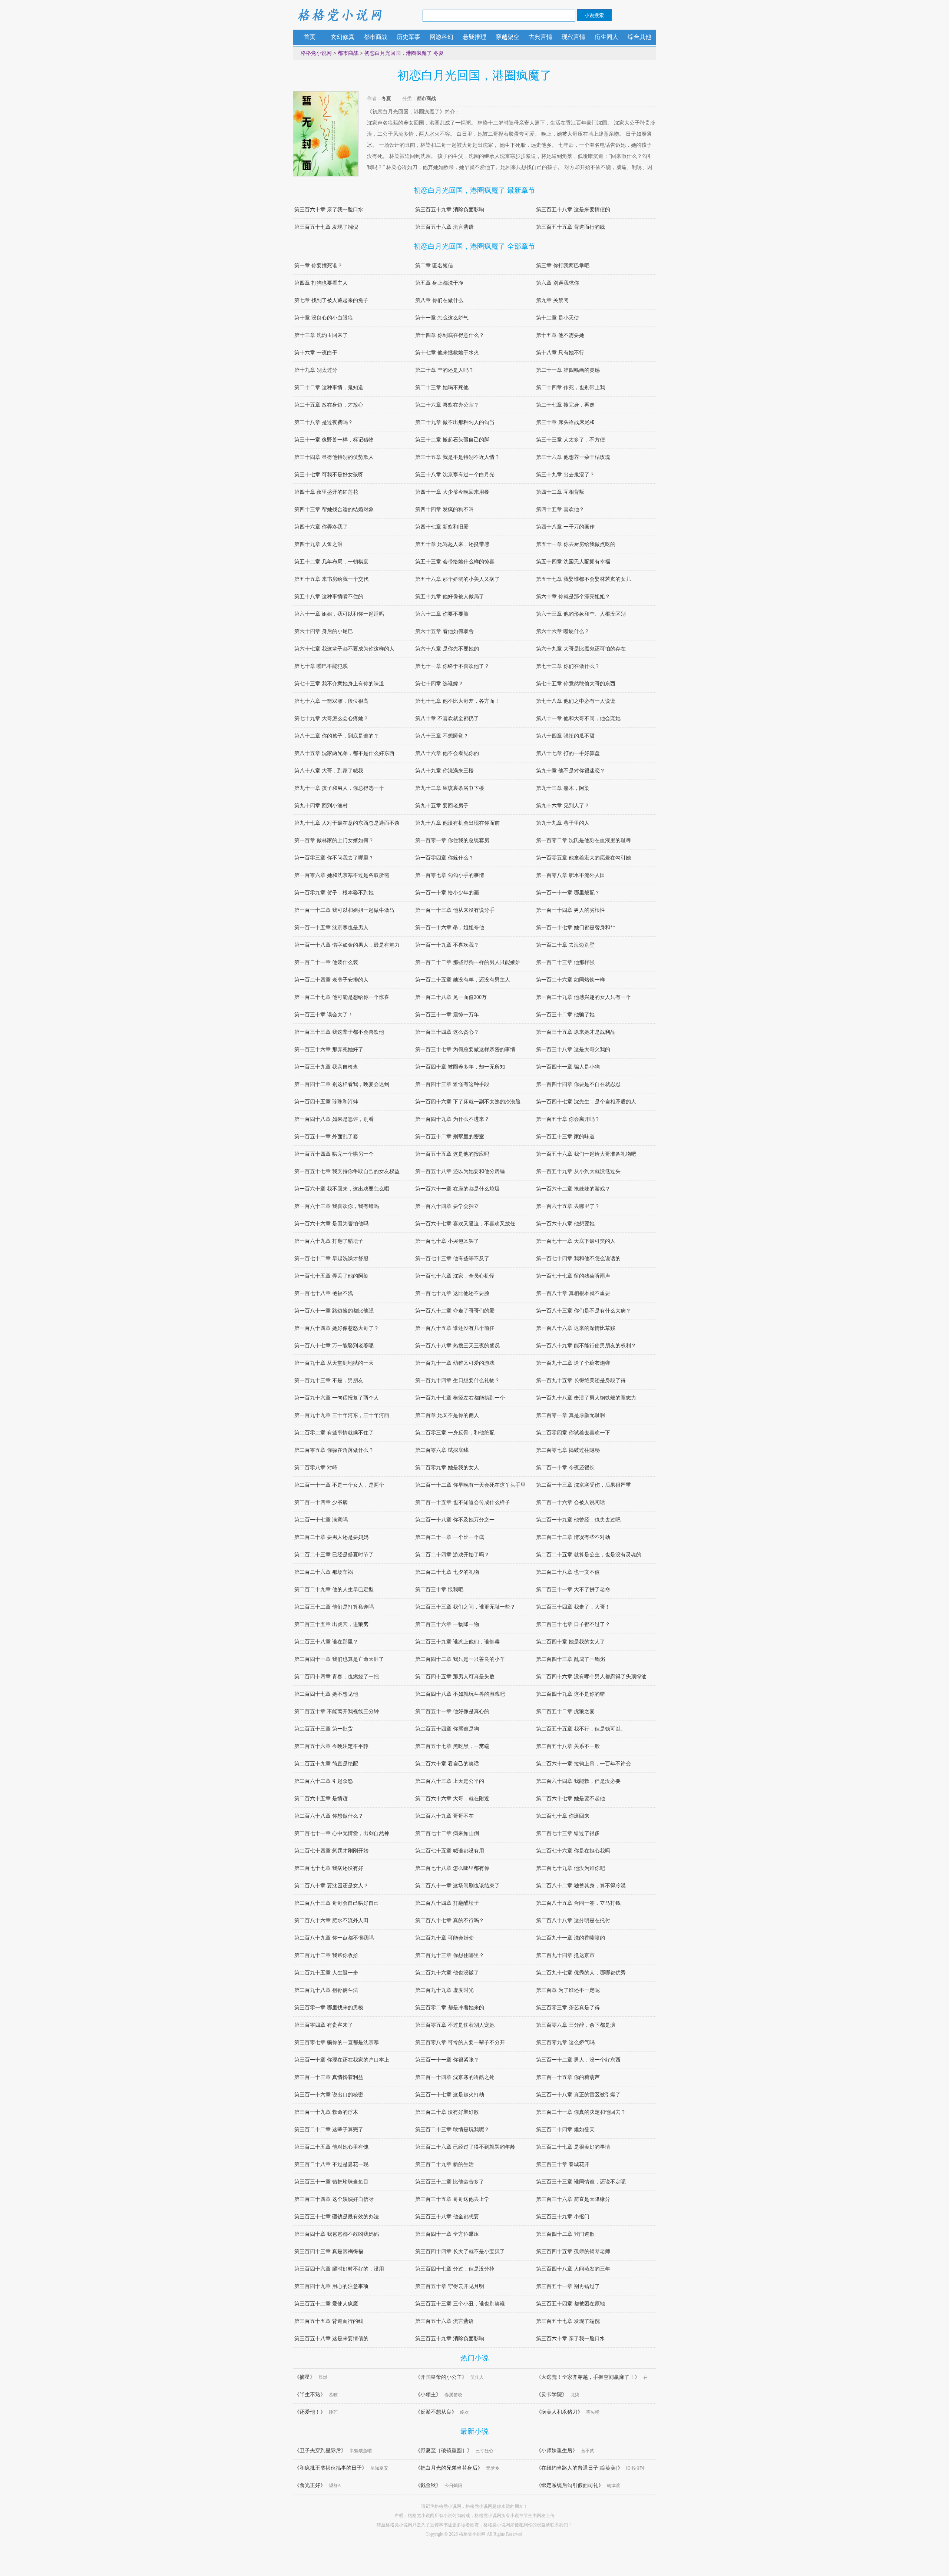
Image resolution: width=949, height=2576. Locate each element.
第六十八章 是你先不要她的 (447, 649)
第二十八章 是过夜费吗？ (324, 422)
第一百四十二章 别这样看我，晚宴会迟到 (342, 1084)
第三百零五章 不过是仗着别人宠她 (455, 2025)
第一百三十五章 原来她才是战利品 (576, 1032)
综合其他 (639, 37)
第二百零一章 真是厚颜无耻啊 (571, 1415)
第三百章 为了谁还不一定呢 (568, 1990)
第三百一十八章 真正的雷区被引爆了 (578, 2095)
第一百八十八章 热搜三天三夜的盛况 (457, 1346)
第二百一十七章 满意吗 (321, 1520)
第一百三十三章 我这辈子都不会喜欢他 (339, 1032)
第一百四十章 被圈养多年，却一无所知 (460, 1067)
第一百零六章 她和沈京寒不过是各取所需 (342, 875)
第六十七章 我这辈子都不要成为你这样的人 (344, 649)
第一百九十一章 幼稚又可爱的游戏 (455, 1363)
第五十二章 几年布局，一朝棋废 (331, 562)
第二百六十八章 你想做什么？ (329, 1816)
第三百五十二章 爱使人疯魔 (326, 2304)
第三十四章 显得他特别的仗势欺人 (334, 457)
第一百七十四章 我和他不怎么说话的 (578, 1259)
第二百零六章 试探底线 (442, 1450)
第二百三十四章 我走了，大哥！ (573, 1607)
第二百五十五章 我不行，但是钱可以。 (581, 1729)
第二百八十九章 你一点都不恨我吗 (334, 1938)
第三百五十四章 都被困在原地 (571, 2304)
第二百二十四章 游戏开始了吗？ (452, 1555)
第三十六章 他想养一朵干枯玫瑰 (573, 457)
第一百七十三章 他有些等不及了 (452, 1259)
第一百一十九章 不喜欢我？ (447, 945)
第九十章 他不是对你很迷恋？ (571, 771)
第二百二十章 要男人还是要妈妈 (331, 1537)
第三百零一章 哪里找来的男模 (329, 2008)
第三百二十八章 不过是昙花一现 (331, 2164)
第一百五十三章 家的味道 (565, 1137)
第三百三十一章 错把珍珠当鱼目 (331, 2182)
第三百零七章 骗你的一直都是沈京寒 (337, 2042)
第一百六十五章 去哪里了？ (568, 1206)
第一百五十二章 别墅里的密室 (450, 1137)
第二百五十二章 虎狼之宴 (565, 1711)
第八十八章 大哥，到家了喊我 (329, 771)
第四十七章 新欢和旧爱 (442, 527)
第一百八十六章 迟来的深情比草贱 (576, 1328)
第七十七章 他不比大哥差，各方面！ (457, 701)
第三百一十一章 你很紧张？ (447, 2060)
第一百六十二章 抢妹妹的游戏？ (573, 1189)
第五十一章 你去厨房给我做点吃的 (576, 544)
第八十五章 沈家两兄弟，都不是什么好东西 (344, 753)
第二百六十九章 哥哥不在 (444, 1816)
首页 (310, 37)
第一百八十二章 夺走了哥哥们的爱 (455, 1311)
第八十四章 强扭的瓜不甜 (565, 736)
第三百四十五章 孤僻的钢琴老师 (573, 2251)
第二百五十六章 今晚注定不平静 (331, 1746)
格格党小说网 (339, 15)
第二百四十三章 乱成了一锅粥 (571, 1659)
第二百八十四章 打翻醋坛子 (447, 1903)
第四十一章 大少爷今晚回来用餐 (452, 492)
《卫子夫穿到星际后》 (320, 2451)
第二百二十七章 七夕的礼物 (447, 1572)
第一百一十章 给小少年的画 (447, 893)
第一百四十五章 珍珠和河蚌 (326, 1102)
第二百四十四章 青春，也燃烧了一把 (337, 1677)
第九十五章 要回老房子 (442, 806)
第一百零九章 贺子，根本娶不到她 (334, 893)
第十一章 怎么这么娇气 (442, 318)
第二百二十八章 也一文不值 (568, 1572)
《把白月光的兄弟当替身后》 (449, 2468)
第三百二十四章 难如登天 (565, 2130)
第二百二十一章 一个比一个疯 (450, 1537)
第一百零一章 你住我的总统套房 (452, 840)
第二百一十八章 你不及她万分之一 (455, 1520)
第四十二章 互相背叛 (560, 492)
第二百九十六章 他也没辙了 (447, 1973)
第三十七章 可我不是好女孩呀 (329, 475)
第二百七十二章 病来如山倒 (447, 1833)
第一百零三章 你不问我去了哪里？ (334, 858)
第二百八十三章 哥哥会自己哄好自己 (337, 1903)
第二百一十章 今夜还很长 (565, 1468)
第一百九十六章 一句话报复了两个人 (337, 1398)
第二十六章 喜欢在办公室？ (447, 405)
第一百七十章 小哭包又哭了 (447, 1241)
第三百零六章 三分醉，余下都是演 (576, 2025)
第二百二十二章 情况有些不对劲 (573, 1537)
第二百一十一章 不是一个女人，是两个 (339, 1485)
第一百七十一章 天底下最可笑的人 (576, 1241)
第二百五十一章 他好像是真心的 (452, 1711)
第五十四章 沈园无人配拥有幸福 (573, 562)
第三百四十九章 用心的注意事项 (331, 2286)
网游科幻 (442, 37)
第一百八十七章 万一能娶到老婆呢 (334, 1346)
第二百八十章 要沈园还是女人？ (331, 1886)
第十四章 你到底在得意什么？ (450, 335)
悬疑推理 (474, 37)
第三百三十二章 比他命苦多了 (450, 2182)
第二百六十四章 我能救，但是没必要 (578, 1781)
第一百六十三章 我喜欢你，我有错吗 (337, 1206)
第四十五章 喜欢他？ (560, 509)
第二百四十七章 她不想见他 (326, 1694)
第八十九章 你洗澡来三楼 (444, 771)
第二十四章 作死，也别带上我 (571, 388)
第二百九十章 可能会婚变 (444, 1938)
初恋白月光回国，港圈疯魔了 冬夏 (404, 53)
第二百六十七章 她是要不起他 (571, 1799)
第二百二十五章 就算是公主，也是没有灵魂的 (589, 1555)
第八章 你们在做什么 (439, 300)
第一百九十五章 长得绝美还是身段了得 (581, 1380)
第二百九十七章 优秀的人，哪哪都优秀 (581, 1973)
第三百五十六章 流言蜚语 (444, 227)
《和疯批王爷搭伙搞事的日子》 (331, 2468)
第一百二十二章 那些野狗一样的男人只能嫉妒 (468, 962)
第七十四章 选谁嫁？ (439, 684)
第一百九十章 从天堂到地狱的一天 (334, 1363)
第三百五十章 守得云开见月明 (450, 2286)
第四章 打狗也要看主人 (321, 283)
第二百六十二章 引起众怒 (324, 1781)
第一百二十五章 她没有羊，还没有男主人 (463, 980)
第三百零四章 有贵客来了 (324, 2025)
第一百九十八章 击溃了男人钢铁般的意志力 (586, 1398)
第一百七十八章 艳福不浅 (324, 1293)
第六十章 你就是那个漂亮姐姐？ (573, 597)
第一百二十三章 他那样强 (565, 962)
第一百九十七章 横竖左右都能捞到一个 (460, 1398)
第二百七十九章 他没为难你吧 (571, 1868)
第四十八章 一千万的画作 (565, 527)
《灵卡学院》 (552, 2395)
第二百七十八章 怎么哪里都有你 (452, 1868)
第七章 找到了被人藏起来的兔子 (331, 300)
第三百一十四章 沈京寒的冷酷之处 (455, 2077)
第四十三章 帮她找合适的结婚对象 (334, 509)
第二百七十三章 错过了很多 (568, 1833)
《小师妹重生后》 (557, 2451)
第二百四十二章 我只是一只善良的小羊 (460, 1659)
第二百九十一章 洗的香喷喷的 (571, 1938)
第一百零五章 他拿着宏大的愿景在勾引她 (583, 858)
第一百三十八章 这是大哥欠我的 (573, 1049)
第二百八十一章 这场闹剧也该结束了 (457, 1886)
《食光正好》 (310, 2485)
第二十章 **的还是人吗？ (444, 370)
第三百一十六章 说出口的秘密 (329, 2095)
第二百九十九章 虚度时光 (444, 1990)
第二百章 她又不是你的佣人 (447, 1415)
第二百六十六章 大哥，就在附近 (452, 1799)
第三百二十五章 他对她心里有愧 (331, 2147)
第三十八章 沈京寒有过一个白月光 (455, 475)
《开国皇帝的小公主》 (441, 2377)
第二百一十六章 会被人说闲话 (571, 1502)
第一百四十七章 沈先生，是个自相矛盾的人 (586, 1102)
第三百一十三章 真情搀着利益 (329, 2077)
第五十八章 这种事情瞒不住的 (329, 597)
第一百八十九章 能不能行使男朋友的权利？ (586, 1346)
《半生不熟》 (310, 2395)
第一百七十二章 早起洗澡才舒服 (331, 1259)
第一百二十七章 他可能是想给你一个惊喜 (342, 997)
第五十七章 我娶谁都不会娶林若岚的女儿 (583, 579)
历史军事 (409, 37)
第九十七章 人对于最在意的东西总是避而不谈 (347, 823)
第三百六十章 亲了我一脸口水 (329, 210)
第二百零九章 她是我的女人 (447, 1468)
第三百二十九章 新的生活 (444, 2164)
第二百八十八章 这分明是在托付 (573, 1921)
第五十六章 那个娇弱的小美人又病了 (457, 579)
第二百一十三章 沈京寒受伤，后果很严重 (583, 1485)
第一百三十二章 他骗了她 (565, 1015)
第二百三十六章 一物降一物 (447, 1624)
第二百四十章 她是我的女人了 (571, 1642)
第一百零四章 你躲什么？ (444, 858)
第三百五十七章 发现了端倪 (326, 227)
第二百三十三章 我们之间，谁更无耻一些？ (465, 1607)
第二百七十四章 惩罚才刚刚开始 (331, 1851)
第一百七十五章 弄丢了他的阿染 (331, 1276)
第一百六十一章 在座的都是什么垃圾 (457, 1189)
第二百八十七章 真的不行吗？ (450, 1921)
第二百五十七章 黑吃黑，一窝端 (452, 1746)
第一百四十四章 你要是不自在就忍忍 (578, 1084)
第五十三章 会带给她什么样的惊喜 (455, 562)
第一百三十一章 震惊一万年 (447, 1015)
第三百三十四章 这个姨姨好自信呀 (334, 2199)
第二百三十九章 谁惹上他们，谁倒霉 (457, 1642)
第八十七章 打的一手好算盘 (568, 753)
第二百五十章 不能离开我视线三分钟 (337, 1711)
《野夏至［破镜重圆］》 (444, 2451)
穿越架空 (507, 37)
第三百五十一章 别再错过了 (568, 2286)
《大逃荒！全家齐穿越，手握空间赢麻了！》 (588, 2377)
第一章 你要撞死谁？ (318, 266)
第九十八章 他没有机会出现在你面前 (457, 823)
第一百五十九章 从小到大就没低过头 (578, 1171)
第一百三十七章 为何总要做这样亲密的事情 (465, 1049)
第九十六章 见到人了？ (563, 806)
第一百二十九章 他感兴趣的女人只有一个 (583, 997)
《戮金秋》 (428, 2485)
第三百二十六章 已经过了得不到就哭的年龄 (465, 2147)
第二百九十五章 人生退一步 (326, 1973)
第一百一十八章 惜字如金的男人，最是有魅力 (347, 945)
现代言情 (573, 37)
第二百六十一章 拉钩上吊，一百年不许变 (583, 1764)
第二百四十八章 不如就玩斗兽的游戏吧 (460, 1694)
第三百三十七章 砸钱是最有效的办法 (337, 2217)
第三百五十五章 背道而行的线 (571, 227)
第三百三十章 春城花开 (563, 2164)
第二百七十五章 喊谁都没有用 (450, 1851)
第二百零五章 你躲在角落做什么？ (334, 1450)
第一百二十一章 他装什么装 (326, 962)
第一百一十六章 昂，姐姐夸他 (450, 928)
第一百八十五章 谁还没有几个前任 (455, 1328)
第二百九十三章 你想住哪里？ (450, 1955)
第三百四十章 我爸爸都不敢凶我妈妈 (337, 2234)
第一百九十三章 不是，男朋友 (329, 1380)
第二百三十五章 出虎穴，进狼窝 (331, 1624)
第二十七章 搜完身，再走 (565, 405)
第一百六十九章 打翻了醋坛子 (329, 1241)
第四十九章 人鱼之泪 (318, 544)
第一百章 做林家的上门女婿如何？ (334, 840)
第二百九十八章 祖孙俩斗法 (326, 1990)
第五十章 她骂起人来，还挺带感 (452, 544)
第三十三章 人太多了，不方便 (571, 440)
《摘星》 (305, 2377)
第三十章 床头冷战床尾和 (565, 422)
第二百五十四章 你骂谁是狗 (447, 1729)
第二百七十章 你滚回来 (563, 1816)
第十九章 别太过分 (316, 370)
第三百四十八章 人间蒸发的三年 (573, 2269)
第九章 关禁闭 (552, 300)
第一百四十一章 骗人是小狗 (568, 1067)
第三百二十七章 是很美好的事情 (573, 2147)
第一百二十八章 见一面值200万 (451, 997)
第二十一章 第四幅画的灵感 (568, 370)
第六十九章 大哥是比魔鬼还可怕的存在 (581, 649)
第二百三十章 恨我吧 (439, 1590)
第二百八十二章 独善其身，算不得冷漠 (581, 1886)
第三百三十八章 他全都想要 (447, 2217)
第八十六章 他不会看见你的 (447, 753)
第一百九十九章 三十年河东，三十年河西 (342, 1415)
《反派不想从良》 (436, 2412)
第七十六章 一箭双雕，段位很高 (331, 701)
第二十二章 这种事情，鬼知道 (329, 388)
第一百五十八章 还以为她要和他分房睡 (460, 1171)
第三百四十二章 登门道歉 (565, 2234)
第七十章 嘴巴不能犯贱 (321, 666)
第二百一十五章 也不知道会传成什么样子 (463, 1502)
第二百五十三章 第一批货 (324, 1729)
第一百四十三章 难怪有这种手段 (452, 1084)
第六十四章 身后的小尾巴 (324, 631)
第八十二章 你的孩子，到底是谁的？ (337, 736)
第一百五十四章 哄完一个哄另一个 (334, 1154)
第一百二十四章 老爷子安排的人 (331, 980)
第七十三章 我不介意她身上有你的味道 (339, 684)
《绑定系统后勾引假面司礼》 (570, 2485)
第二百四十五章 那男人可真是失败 (455, 1677)
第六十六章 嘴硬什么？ (563, 631)
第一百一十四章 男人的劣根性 (571, 910)
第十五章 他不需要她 (560, 335)
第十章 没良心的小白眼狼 (324, 318)
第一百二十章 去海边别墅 (565, 945)
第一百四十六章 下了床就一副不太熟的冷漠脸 (468, 1102)
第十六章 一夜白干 (316, 353)
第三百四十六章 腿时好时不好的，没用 (339, 2269)
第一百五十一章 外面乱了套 (326, 1137)
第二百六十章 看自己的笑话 (447, 1764)
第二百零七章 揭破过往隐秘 (568, 1450)
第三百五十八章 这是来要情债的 (573, 210)
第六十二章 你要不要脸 (442, 614)
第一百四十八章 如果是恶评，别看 (334, 1119)
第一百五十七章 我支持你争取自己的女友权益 (347, 1171)
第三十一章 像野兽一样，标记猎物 (334, 440)
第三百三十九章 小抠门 (563, 2217)
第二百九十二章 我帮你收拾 (326, 1955)
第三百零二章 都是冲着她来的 (450, 2008)
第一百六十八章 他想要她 (565, 1224)
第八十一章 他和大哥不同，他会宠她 (578, 719)
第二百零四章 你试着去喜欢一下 (573, 1433)
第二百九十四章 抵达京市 (565, 1955)
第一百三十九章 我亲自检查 (326, 1067)
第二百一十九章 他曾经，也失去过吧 (578, 1520)
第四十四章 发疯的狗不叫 (444, 509)
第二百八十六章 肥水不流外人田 (331, 1921)
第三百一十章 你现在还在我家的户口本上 (342, 2060)
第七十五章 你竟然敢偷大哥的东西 (576, 684)
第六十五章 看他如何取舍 (444, 631)
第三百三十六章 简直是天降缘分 (573, 2199)
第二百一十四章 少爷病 (321, 1502)
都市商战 (376, 37)
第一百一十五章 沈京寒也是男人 (331, 928)
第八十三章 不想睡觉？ (442, 736)
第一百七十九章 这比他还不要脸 (452, 1293)
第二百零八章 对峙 (316, 1468)
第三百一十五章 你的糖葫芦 (568, 2077)
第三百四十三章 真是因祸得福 (329, 2251)
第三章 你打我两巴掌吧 (563, 266)
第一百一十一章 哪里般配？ (568, 893)
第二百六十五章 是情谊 (321, 1799)
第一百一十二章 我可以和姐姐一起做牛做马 (344, 910)
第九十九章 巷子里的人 (563, 823)
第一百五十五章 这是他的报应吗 (452, 1154)
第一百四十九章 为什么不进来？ (452, 1119)
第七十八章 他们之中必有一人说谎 (576, 701)
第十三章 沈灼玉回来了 (321, 335)
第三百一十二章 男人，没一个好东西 (578, 2060)
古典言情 (540, 37)
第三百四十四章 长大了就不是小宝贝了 (460, 2251)
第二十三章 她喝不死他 (442, 388)
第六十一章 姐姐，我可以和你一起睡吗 (339, 614)
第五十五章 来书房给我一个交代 (331, 579)
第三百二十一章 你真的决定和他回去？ (581, 2112)
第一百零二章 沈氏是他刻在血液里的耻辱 (583, 840)
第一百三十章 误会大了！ (324, 1015)
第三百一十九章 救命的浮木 (326, 2112)
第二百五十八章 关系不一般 (568, 1746)
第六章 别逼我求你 (558, 283)
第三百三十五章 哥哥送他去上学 (452, 2199)
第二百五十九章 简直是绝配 (326, 1764)
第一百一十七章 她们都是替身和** (576, 928)
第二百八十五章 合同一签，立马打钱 (578, 1903)
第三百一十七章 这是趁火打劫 (450, 2095)
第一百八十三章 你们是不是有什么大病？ (583, 1311)
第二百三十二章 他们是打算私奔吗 (334, 1607)
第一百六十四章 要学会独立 (447, 1206)
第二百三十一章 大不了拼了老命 (573, 1590)
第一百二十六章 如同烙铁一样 (571, 980)
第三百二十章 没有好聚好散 (447, 2112)
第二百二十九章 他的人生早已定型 (334, 1590)
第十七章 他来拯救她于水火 (447, 353)
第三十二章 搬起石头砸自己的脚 (452, 440)
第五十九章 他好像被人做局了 (450, 597)
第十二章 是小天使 (558, 318)
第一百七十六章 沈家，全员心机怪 (455, 1276)
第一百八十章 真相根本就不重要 (573, 1293)
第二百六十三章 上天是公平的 (450, 1781)
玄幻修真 (343, 37)
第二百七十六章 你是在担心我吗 (573, 1851)
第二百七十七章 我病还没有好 (329, 1868)
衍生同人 (606, 37)
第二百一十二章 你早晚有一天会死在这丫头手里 (470, 1485)
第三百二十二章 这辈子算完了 (329, 2130)
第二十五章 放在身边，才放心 (329, 405)
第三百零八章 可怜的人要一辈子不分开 (460, 2042)
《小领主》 (428, 2395)
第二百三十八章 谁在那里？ (326, 1642)
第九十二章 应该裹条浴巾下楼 (450, 788)
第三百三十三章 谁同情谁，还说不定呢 (581, 2182)
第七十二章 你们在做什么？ (568, 666)
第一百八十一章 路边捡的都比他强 (334, 1311)
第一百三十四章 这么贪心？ (447, 1032)
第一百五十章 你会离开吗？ (568, 1119)
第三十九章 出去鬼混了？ (565, 475)
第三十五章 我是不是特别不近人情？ (457, 457)
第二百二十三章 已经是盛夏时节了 (334, 1555)
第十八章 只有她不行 (560, 353)
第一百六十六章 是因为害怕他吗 (331, 1224)
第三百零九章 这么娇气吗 (565, 2042)
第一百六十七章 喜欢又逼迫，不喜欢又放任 (465, 1224)
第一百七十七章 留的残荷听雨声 (573, 1276)
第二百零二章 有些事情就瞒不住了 (334, 1433)
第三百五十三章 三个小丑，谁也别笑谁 (460, 2304)
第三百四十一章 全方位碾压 (447, 2234)
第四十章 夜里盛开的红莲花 (326, 492)
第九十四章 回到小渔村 (321, 806)
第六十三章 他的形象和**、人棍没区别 (581, 614)
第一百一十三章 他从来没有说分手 (455, 910)
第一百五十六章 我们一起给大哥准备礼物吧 (586, 1154)
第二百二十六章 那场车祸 (324, 1572)
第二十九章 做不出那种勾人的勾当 (455, 422)
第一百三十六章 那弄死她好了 (329, 1049)
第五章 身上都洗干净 (439, 283)
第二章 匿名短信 (434, 266)
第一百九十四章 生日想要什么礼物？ (457, 1380)
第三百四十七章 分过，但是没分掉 (455, 2269)
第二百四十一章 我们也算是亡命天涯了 (339, 1659)
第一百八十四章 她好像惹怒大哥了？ (337, 1328)
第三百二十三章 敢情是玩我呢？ (452, 2130)
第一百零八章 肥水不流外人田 (571, 875)
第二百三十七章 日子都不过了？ (573, 1624)
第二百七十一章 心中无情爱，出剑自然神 (342, 1833)
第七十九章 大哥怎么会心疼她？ (331, 719)
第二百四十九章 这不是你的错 (571, 1694)
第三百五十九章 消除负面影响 (450, 210)
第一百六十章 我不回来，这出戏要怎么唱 (342, 1189)
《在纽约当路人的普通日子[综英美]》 (579, 2468)
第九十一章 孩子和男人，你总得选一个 (339, 788)
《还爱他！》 (310, 2412)
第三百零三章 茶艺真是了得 (568, 2008)
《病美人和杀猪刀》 (559, 2412)
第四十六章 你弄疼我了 (321, 527)
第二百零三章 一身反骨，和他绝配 (455, 1433)
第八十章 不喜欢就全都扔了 (447, 719)
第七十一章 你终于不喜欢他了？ (452, 666)
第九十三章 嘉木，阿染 (563, 788)
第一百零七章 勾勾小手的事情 (450, 875)
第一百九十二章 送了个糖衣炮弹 (573, 1363)
